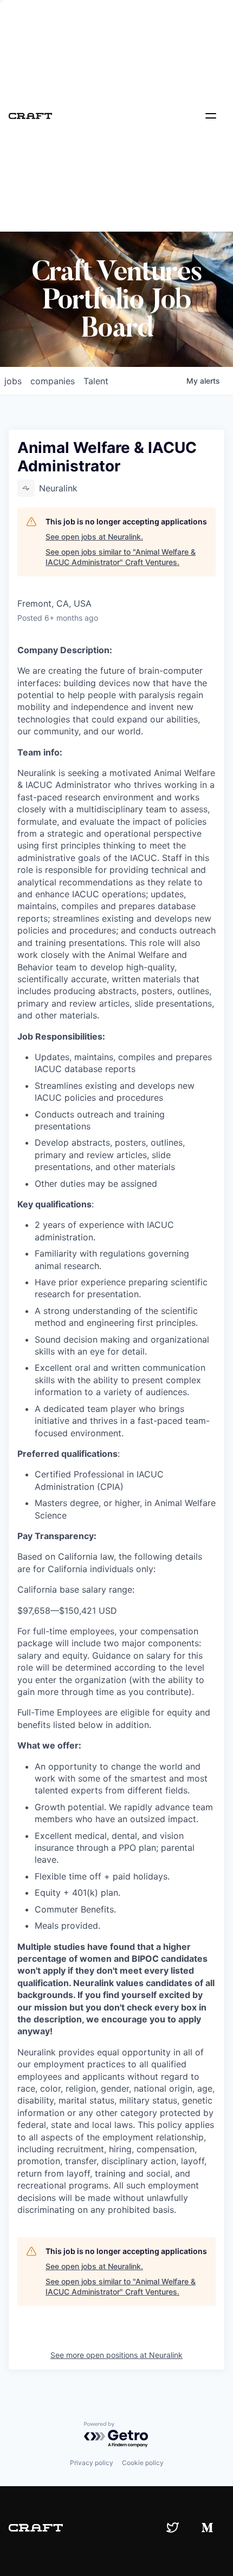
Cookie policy (143, 2463)
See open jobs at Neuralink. (94, 537)
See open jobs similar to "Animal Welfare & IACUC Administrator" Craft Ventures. (121, 557)
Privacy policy (92, 2463)
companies (53, 381)
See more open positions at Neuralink (116, 2355)
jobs (13, 381)
